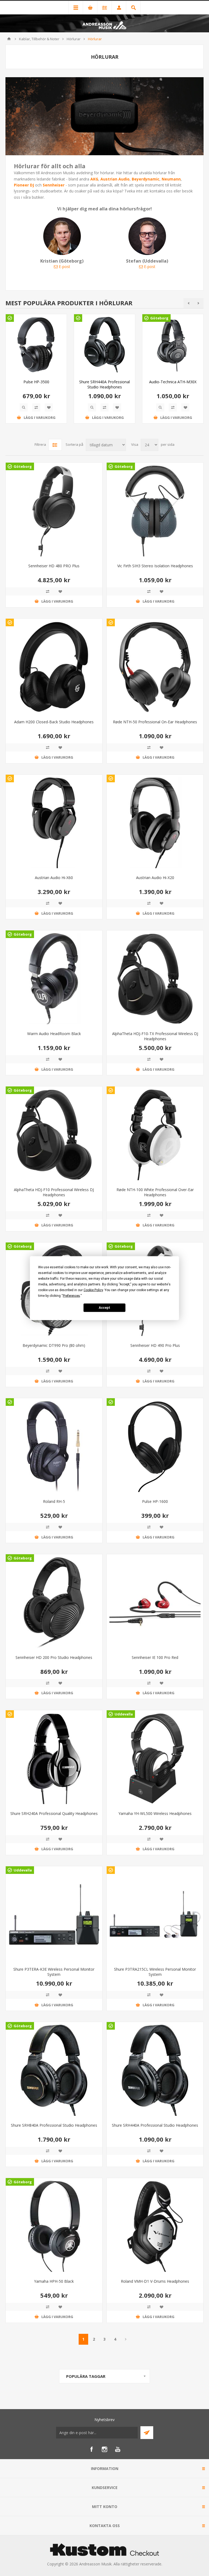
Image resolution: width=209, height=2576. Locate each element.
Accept (104, 1308)
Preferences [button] (71, 1295)
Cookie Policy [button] (93, 1290)
